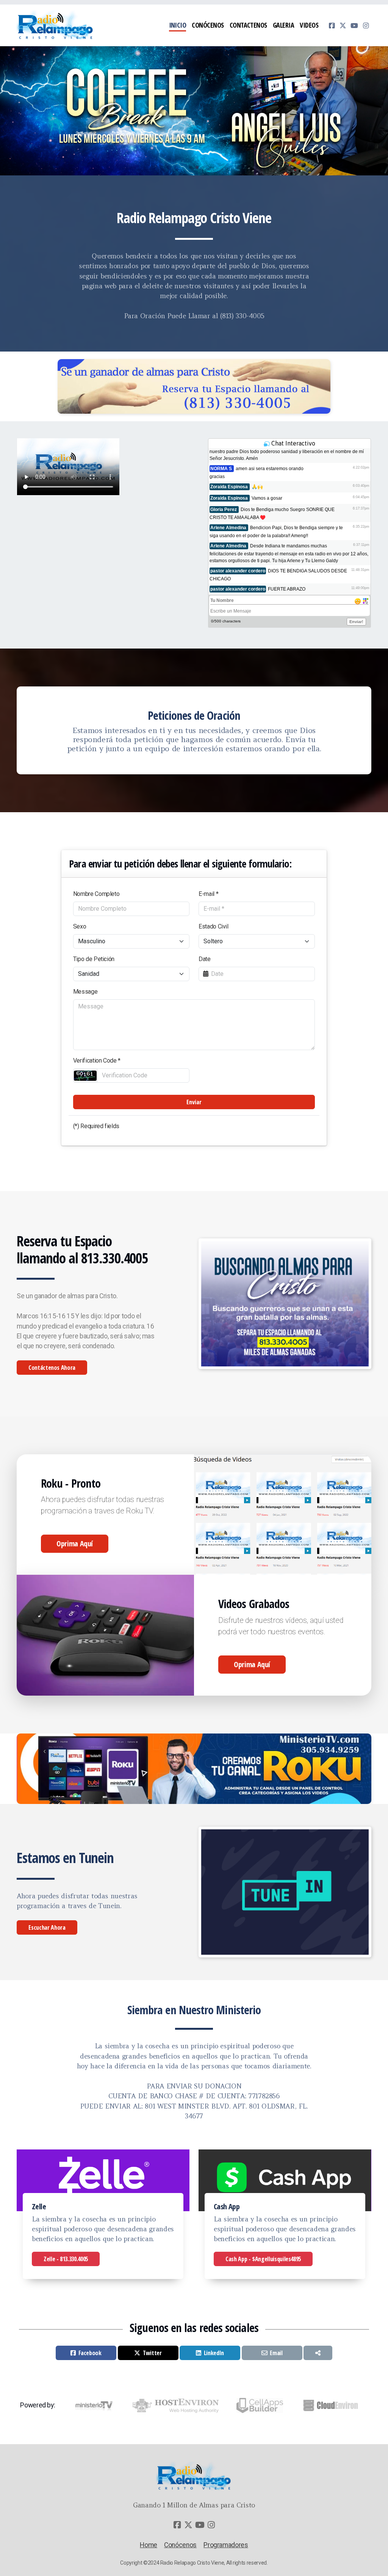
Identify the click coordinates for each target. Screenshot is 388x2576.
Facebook (90, 2353)
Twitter (152, 2353)
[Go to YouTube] (354, 25)
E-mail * (208, 894)
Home (149, 2545)
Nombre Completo (96, 894)
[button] (191, 167)
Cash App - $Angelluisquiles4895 (263, 2259)
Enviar (194, 1102)
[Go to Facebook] (332, 25)
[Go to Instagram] (366, 25)
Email (276, 2353)
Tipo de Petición (94, 959)
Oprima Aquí (75, 1544)
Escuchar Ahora (47, 1927)
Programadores (226, 2545)
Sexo (80, 926)
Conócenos (180, 2545)
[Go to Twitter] (343, 25)
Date (205, 959)
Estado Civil (214, 926)
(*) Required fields (96, 1126)
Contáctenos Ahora (52, 1368)
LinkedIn (214, 2353)
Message (85, 992)
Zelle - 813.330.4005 (66, 2259)
